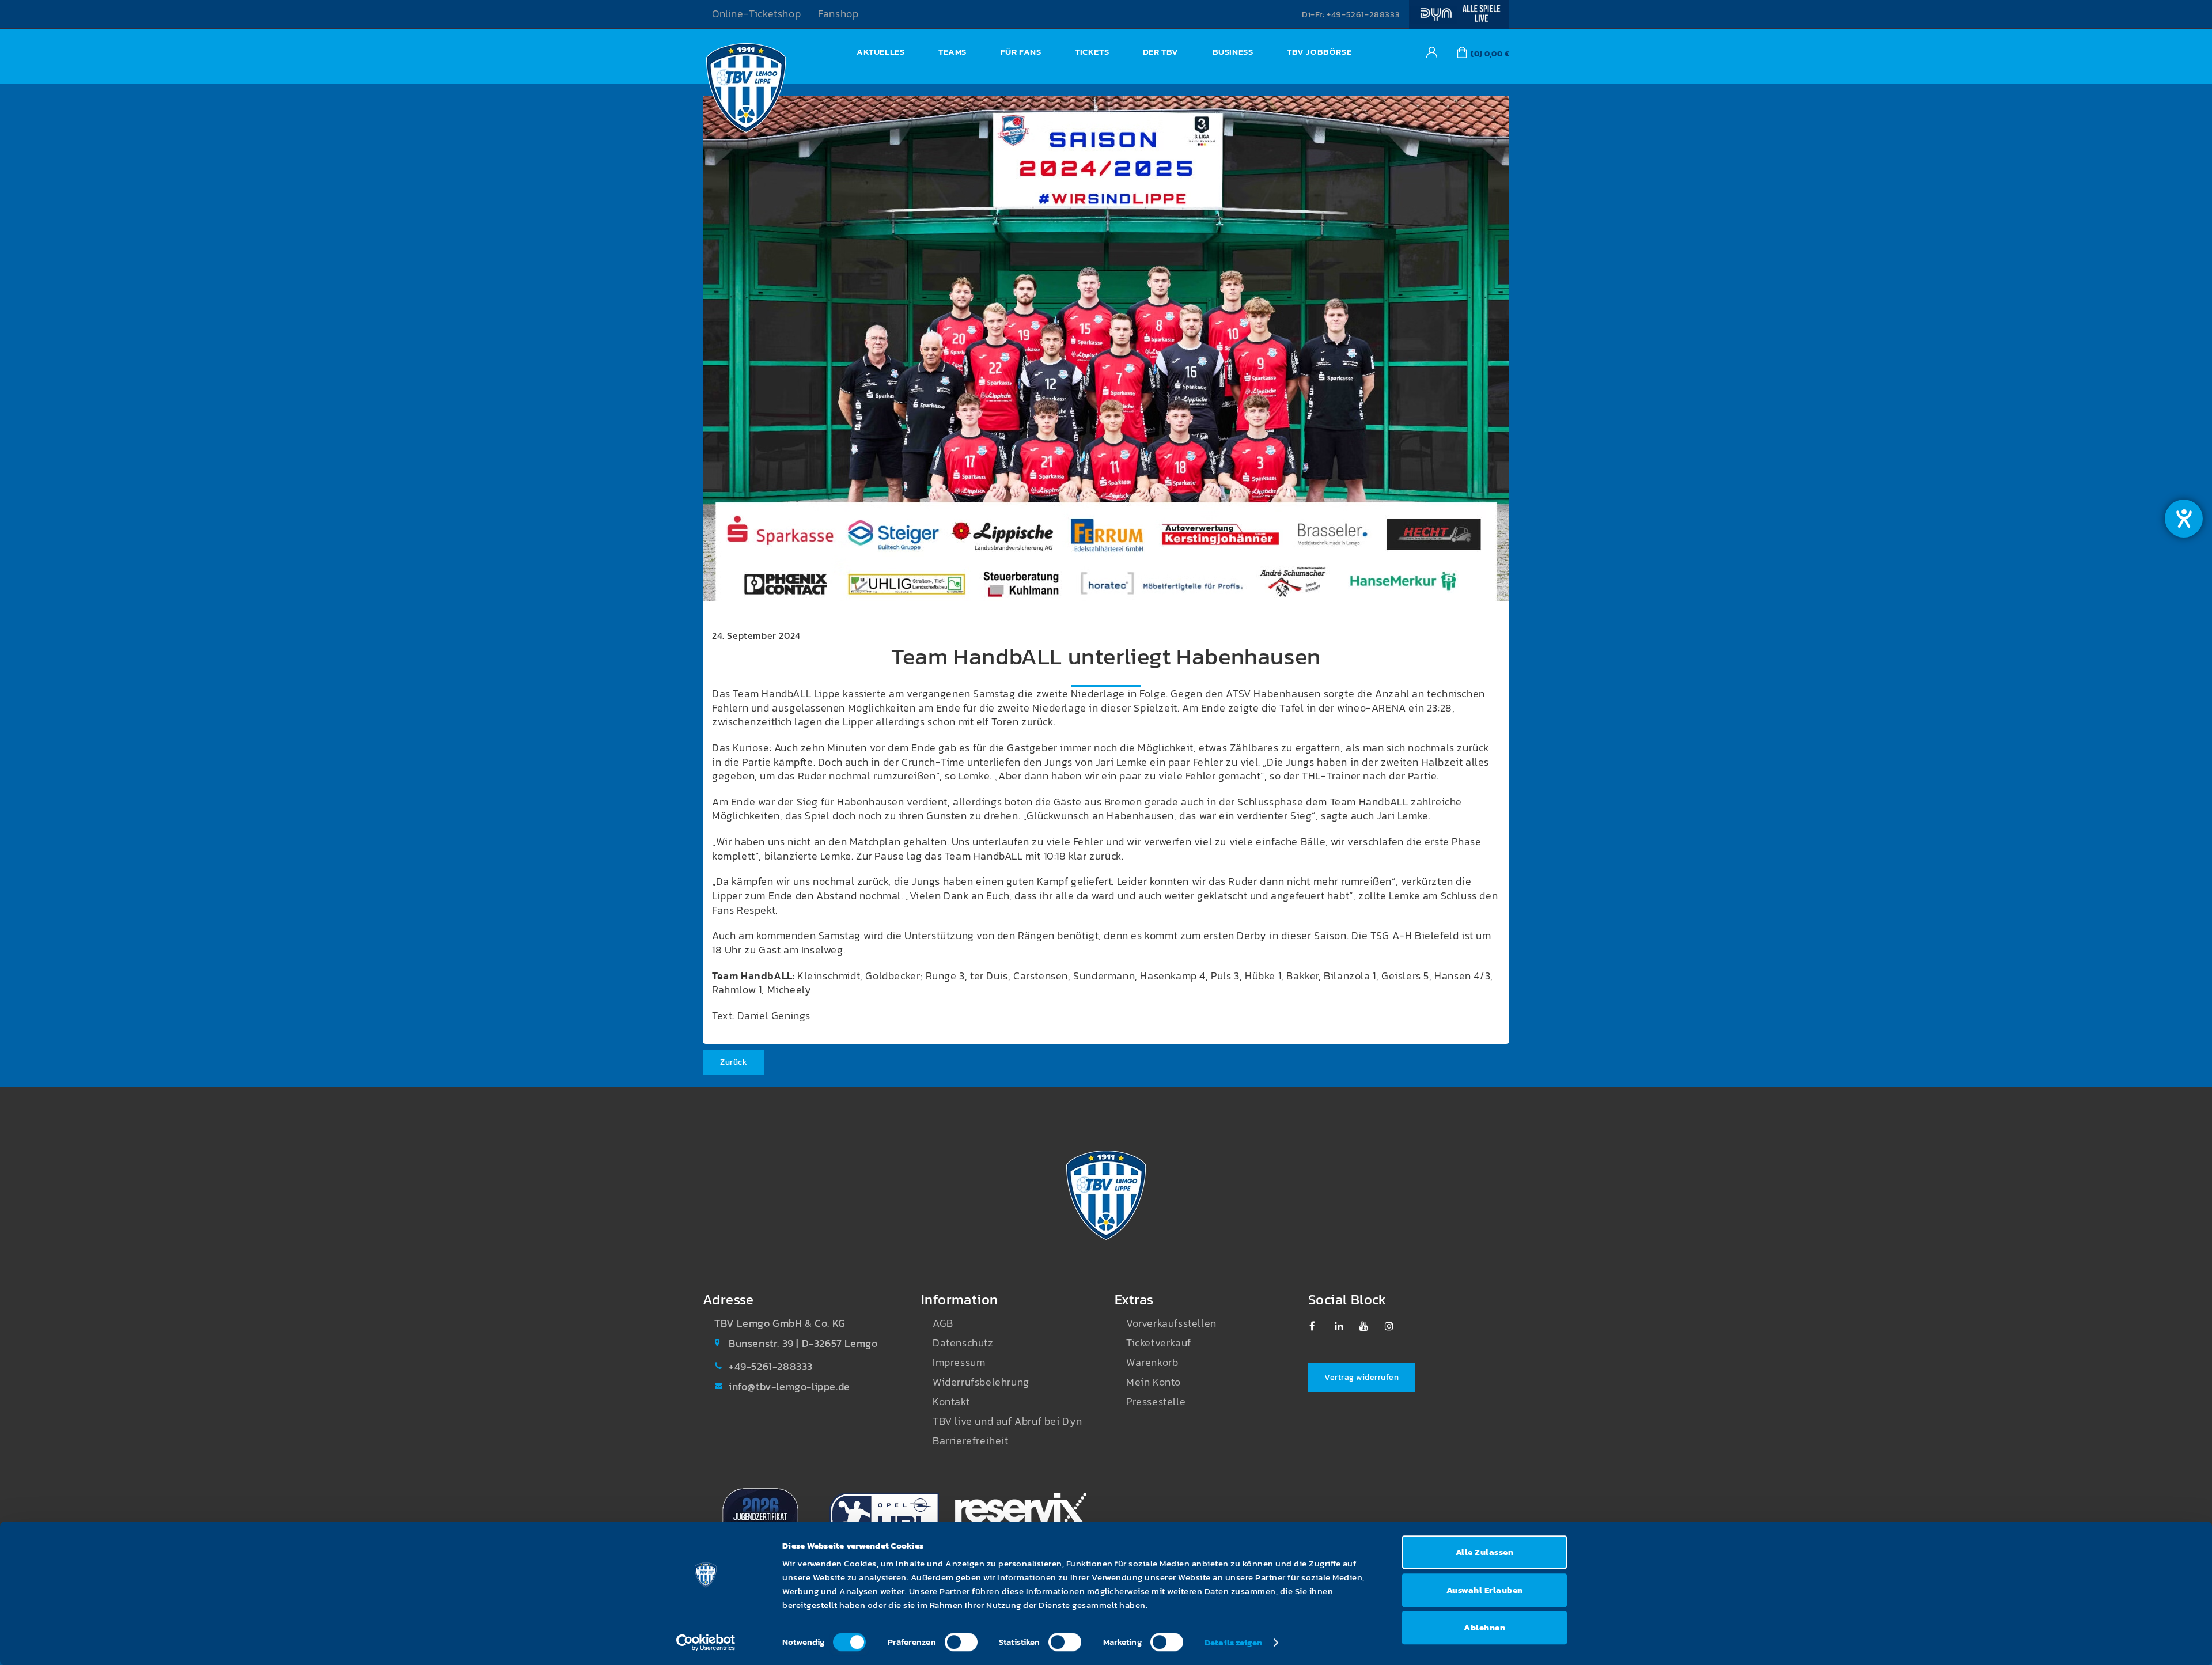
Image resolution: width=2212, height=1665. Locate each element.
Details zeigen (1233, 1642)
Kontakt (951, 1402)
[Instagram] (1395, 1326)
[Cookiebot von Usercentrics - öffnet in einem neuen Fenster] (706, 1643)
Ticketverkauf (1159, 1343)
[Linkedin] (1345, 1326)
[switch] (961, 1642)
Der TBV (1161, 52)
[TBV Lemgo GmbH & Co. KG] (746, 91)
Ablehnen (1484, 1627)
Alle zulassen (1485, 1552)
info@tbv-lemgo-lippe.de (789, 1387)
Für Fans (1021, 52)
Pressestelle (1156, 1402)
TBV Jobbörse (1319, 52)
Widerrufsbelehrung (981, 1382)
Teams (952, 52)
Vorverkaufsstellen (1171, 1323)
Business (1233, 52)
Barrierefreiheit (971, 1441)
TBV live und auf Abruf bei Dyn (1007, 1421)
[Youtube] (1370, 1326)
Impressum (959, 1363)
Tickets (1092, 52)
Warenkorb (1152, 1363)
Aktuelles (880, 52)
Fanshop (838, 14)
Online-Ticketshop (756, 14)
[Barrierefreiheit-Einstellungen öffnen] (2184, 519)
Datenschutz (963, 1343)
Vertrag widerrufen (1361, 1377)
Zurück (734, 1062)
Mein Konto (1154, 1382)
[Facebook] (1319, 1326)
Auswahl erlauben (1485, 1590)
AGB (943, 1323)
